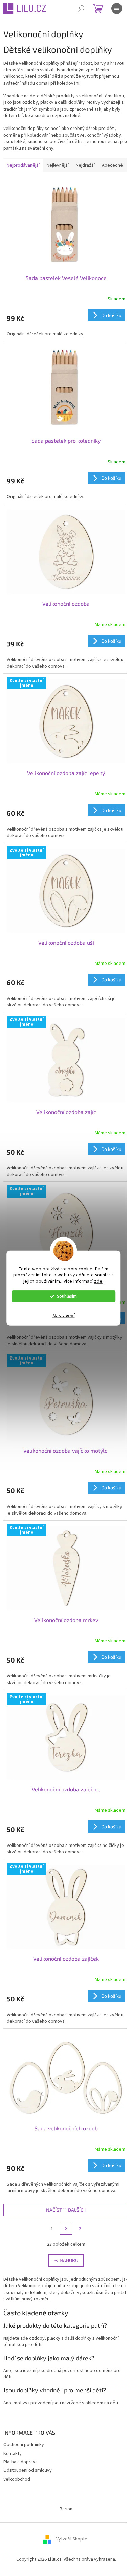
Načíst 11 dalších (66, 2210)
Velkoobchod (17, 2479)
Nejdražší (85, 165)
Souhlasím (67, 1296)
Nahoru (69, 2260)
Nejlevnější (58, 165)
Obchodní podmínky (24, 2445)
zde (98, 1281)
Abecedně (112, 165)
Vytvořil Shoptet (73, 2539)
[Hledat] (81, 8)
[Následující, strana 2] (66, 2229)
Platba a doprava (20, 2462)
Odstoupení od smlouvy (28, 2470)
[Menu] (117, 8)
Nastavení (64, 1316)
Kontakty (13, 2454)
